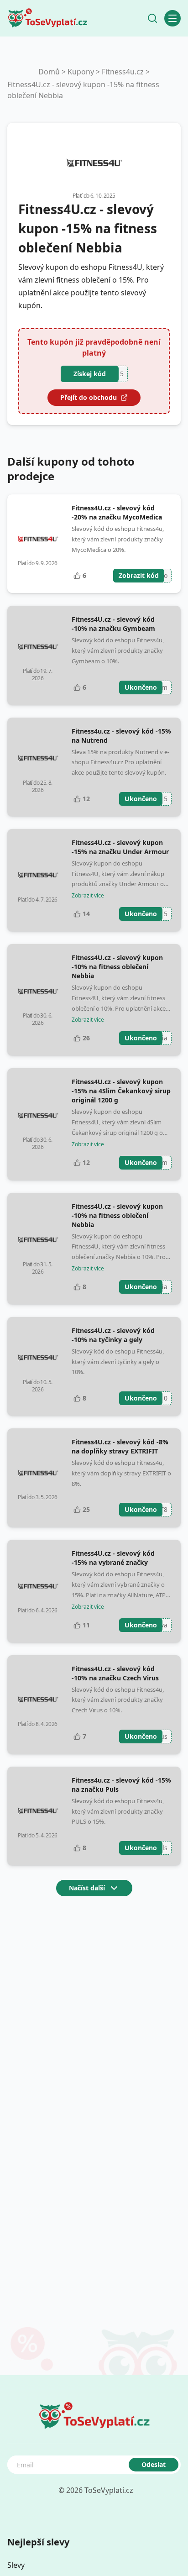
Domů (49, 72)
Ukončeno (141, 687)
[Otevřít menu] (172, 18)
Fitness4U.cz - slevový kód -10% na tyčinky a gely (113, 1335)
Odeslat (154, 2464)
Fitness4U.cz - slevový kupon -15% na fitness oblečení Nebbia (83, 90)
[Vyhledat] (152, 18)
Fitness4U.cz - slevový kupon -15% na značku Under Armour (120, 847)
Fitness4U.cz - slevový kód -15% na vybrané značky (113, 1558)
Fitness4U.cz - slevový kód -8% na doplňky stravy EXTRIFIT (120, 1446)
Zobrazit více (88, 896)
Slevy (16, 2565)
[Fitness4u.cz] (94, 163)
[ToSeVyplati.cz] (47, 18)
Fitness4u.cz (123, 72)
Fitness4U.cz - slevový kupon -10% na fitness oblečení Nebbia (117, 967)
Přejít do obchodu (89, 397)
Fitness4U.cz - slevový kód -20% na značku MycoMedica (117, 512)
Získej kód (90, 374)
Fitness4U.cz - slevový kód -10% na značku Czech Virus (115, 1673)
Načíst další (87, 1888)
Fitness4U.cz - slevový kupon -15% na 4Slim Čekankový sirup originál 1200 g (121, 1091)
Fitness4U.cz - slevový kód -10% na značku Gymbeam (113, 624)
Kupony (81, 72)
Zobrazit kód (139, 575)
